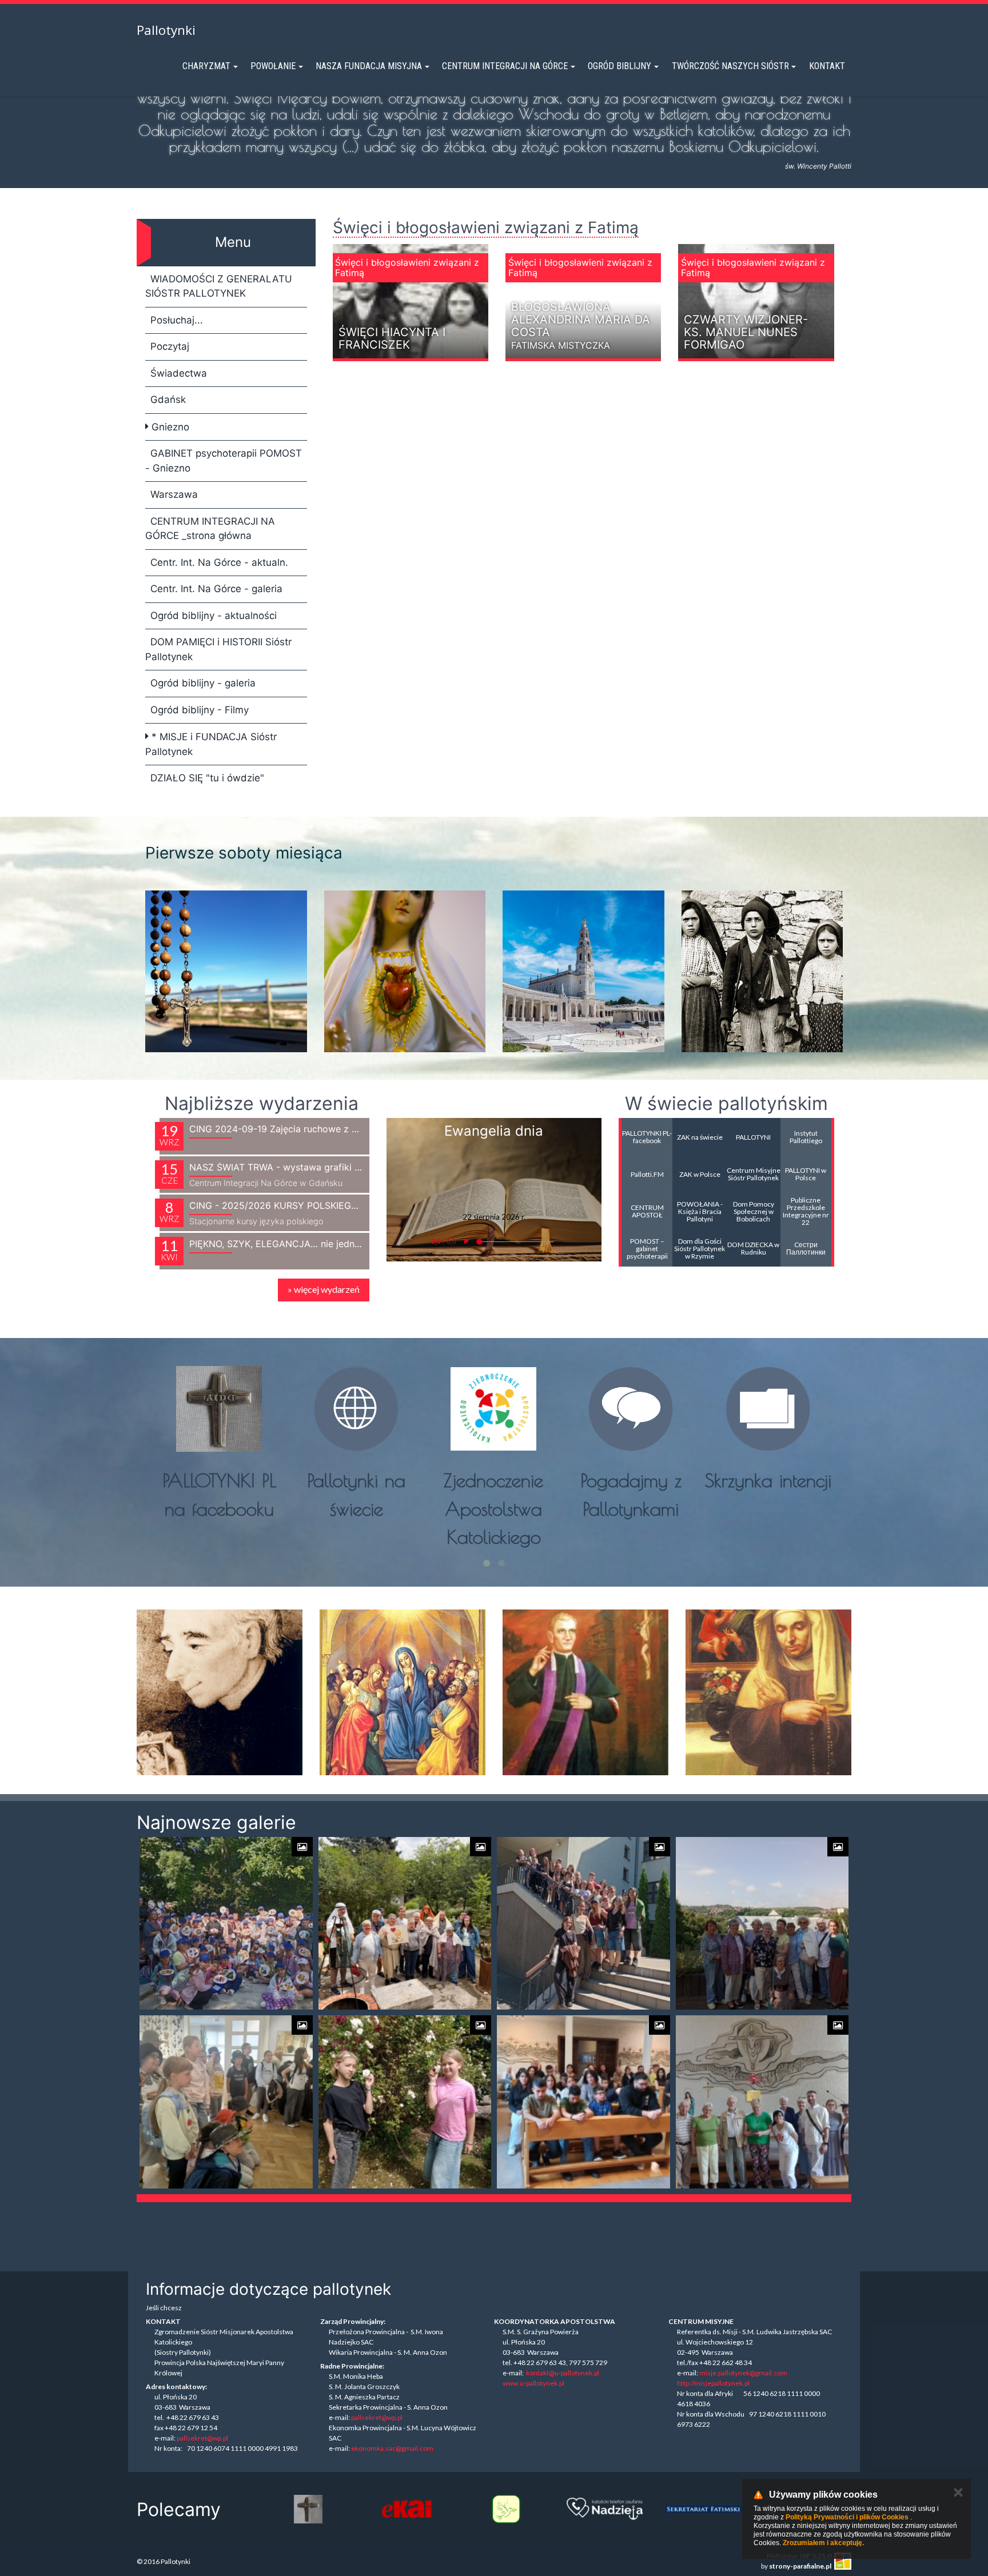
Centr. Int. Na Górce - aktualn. (219, 562)
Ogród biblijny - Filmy (200, 710)
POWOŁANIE (273, 66)
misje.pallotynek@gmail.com (743, 2373)
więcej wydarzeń (324, 1289)
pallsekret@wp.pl (202, 2438)
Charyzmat (206, 66)
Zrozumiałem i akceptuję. (823, 2543)
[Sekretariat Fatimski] (605, 2509)
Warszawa (174, 494)
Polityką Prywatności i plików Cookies (847, 2517)
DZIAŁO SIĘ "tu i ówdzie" (207, 778)
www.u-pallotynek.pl (533, 2383)
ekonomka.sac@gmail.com (392, 2448)
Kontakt (827, 66)
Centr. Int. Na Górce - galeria (216, 589)
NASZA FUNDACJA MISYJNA (369, 66)
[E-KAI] (308, 2509)
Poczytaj (170, 346)
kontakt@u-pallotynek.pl (563, 2373)
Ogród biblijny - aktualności (214, 616)
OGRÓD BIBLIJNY (620, 66)
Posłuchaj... (177, 320)
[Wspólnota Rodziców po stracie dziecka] (407, 2509)
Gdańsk (168, 400)
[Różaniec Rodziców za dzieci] (704, 2509)
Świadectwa (179, 373)
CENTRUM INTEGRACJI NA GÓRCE (505, 66)
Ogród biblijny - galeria (203, 683)
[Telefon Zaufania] (506, 2509)
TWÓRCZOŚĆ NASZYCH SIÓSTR (730, 66)
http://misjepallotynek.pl (713, 2383)
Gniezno (169, 427)
